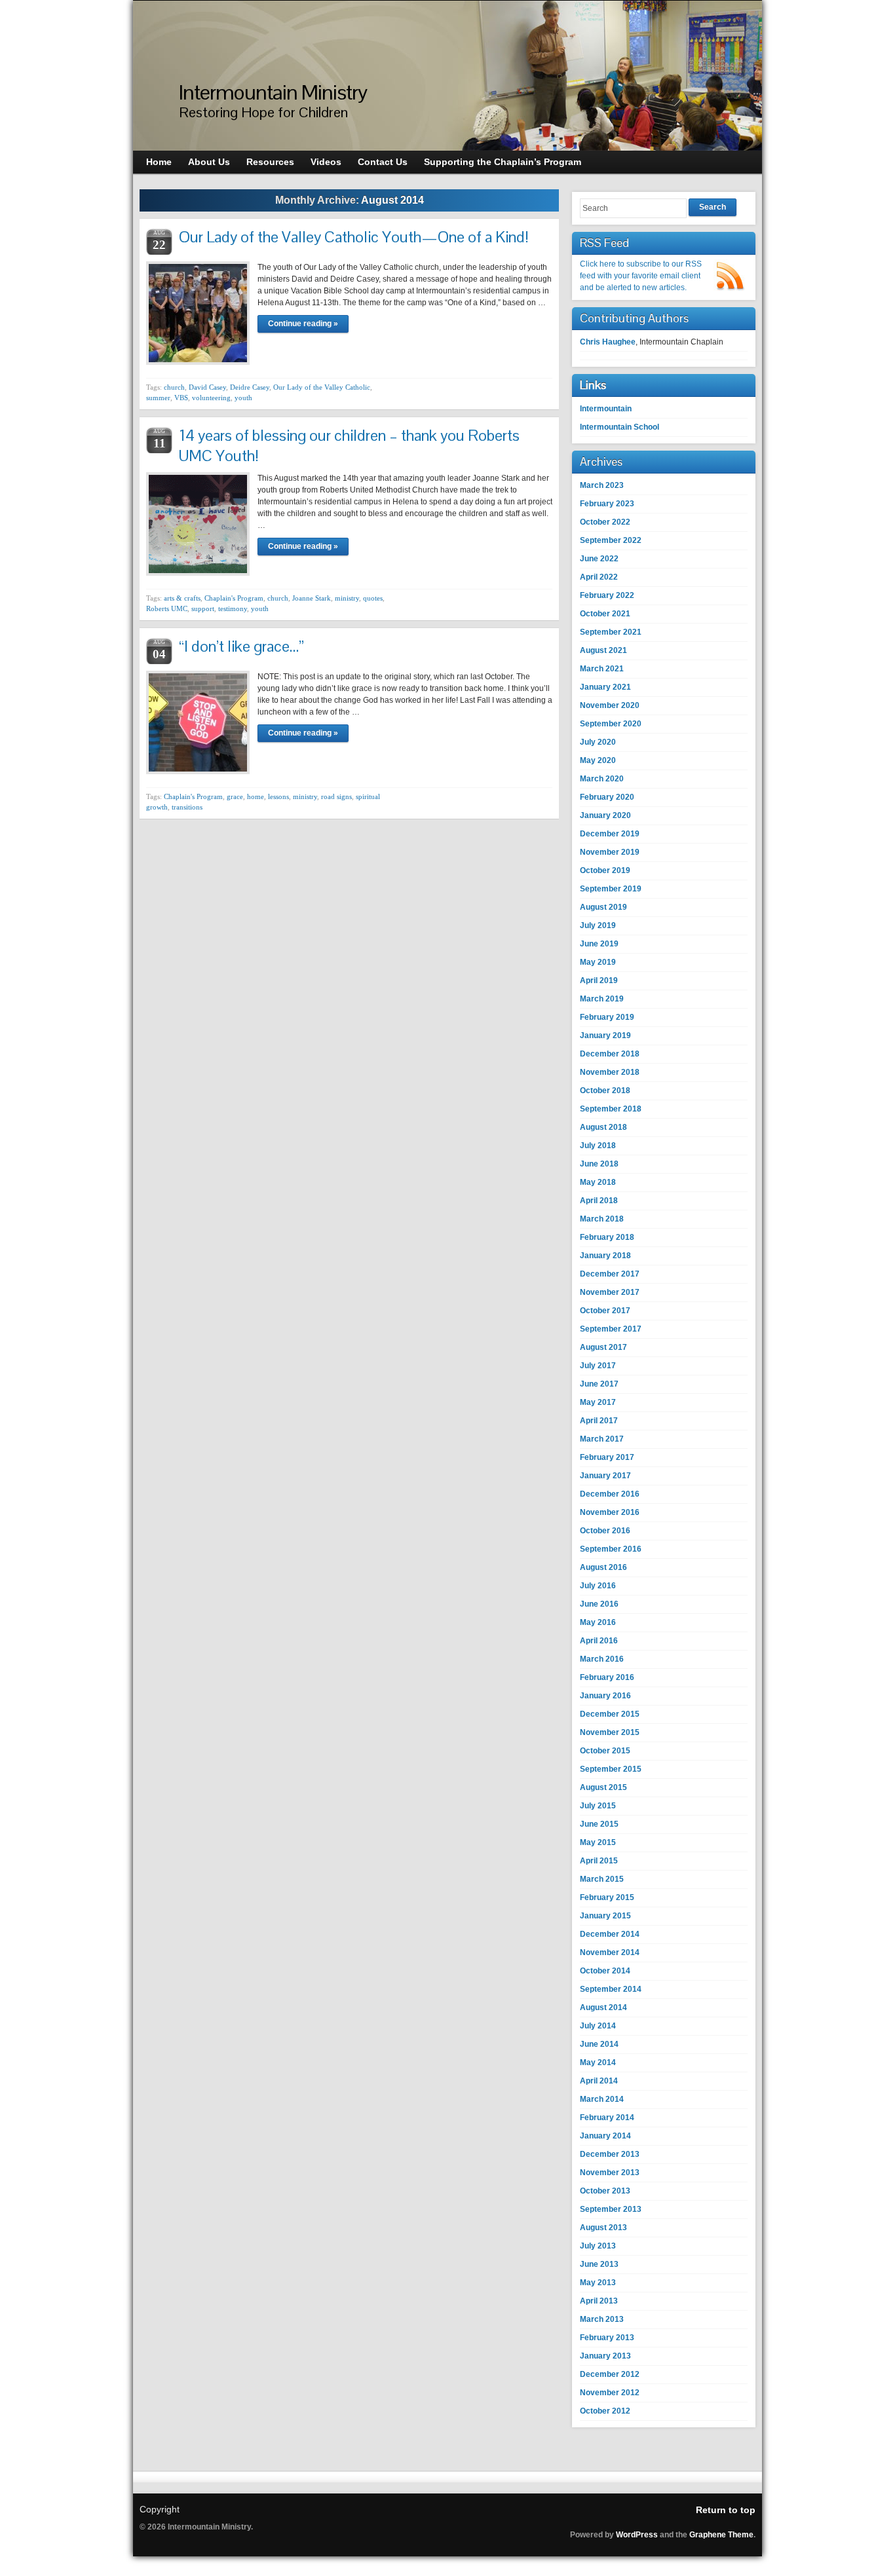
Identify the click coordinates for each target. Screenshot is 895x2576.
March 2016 (602, 1659)
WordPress (637, 2535)
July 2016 (598, 1586)
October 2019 (605, 870)
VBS (181, 398)
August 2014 (603, 2007)
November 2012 (610, 2393)
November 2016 (610, 1512)
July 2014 (598, 2026)
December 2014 (610, 1934)
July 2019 (598, 925)
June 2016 (599, 1604)
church (174, 387)
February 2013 (607, 2338)
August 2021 (603, 650)
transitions (187, 807)
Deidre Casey (250, 387)
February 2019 (607, 1017)
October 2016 (605, 1531)
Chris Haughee (608, 342)
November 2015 (610, 1732)
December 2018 (610, 1054)
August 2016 (603, 1567)
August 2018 (603, 1127)
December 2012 (610, 2374)
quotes (373, 598)
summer (158, 398)
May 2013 (598, 2283)
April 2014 (599, 2081)
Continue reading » (303, 324)
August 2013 (603, 2228)
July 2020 (598, 742)
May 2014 (598, 2063)
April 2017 (599, 1421)
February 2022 (607, 595)
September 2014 (611, 1989)
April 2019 (599, 980)
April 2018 (599, 1201)
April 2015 (599, 1861)
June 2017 (599, 1384)
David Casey (207, 387)
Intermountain (606, 409)
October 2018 (605, 1091)
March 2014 (602, 2099)
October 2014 (605, 1971)
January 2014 (605, 2136)
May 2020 (598, 760)
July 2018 (598, 1146)
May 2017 (598, 1402)
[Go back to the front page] (447, 76)
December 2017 (610, 1274)
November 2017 (610, 1292)
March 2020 (602, 779)
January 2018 (605, 1256)
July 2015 (598, 1806)
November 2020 (610, 705)
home (256, 796)
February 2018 (607, 1237)
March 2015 (602, 1879)
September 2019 (611, 889)
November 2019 (610, 852)
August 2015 (603, 1787)
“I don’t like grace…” (241, 646)
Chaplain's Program (234, 598)
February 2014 (607, 2118)
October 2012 (605, 2411)
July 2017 (598, 1366)
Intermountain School (619, 427)
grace (235, 796)
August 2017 (603, 1347)
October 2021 (605, 614)
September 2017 (611, 1329)
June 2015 (599, 1824)
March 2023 (602, 485)
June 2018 (599, 1164)
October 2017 (605, 1311)
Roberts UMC (167, 608)
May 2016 (598, 1622)
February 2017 (607, 1457)
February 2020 (607, 797)
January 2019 (605, 1036)
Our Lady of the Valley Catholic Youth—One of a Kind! (354, 237)
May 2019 (598, 962)
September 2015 (611, 1769)
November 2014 (610, 1952)
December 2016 (610, 1494)
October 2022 (605, 522)
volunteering (211, 398)
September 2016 (611, 1549)
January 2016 (605, 1696)
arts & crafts (182, 598)
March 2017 (602, 1439)
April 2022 (599, 577)
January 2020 (605, 815)
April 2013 (599, 2301)
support (203, 608)
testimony (233, 608)
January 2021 (605, 687)
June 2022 (599, 559)
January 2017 (605, 1476)
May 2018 (598, 1182)
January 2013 (605, 2356)
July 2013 (598, 2246)
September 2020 (611, 724)
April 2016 (599, 1641)
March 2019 (602, 999)
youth (243, 398)
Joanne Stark (312, 598)
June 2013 (599, 2264)
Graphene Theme (721, 2535)
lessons (278, 796)
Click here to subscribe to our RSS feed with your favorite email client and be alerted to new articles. (641, 276)
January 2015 (605, 1916)
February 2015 (607, 1897)
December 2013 (610, 2154)
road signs (336, 796)
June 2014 (599, 2044)
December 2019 (610, 834)
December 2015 (610, 1714)
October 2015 (605, 1751)
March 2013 (602, 2319)
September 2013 (611, 2209)
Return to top (726, 2510)
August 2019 (603, 907)
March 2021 (602, 669)
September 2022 (611, 540)
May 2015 (598, 1842)
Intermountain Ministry (273, 92)
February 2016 (607, 1677)
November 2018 (610, 1072)
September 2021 (611, 632)
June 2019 (599, 944)
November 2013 (610, 2173)
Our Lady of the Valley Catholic (322, 387)
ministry (347, 598)
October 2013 (605, 2191)
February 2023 (607, 504)
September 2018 (611, 1109)
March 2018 (602, 1219)
